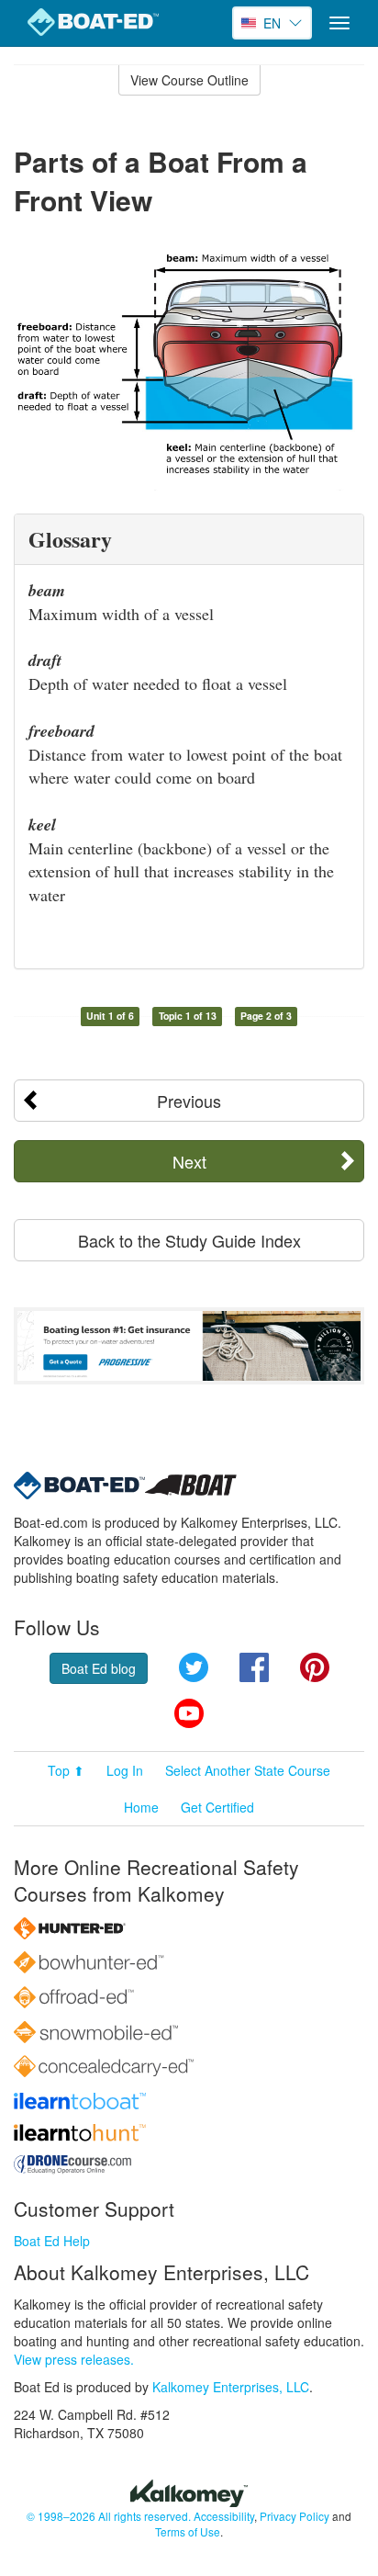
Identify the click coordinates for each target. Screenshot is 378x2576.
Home (141, 1807)
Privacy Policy (295, 2516)
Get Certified (217, 1807)
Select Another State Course (248, 1770)
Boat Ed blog (99, 1668)
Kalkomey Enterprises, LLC (231, 2387)
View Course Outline (189, 80)
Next (189, 1161)
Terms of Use (188, 2531)
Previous (189, 1101)
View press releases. (74, 2359)
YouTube (189, 1713)
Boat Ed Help (52, 2241)
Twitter (194, 1667)
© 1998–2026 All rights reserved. (109, 2516)
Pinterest (315, 1667)
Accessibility (224, 2516)
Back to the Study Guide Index (189, 1240)
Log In (125, 1770)
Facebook (254, 1667)
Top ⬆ (66, 1770)
